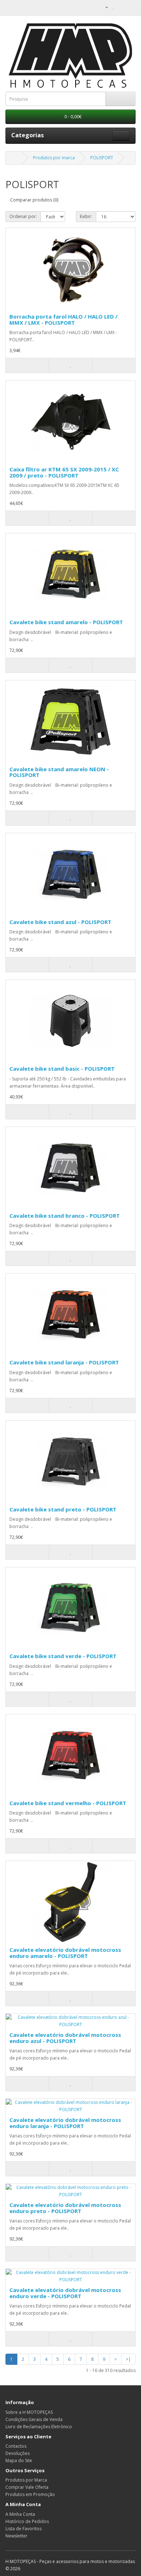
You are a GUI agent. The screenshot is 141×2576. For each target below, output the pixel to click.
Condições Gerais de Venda (34, 2419)
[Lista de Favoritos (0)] (114, 7)
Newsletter (16, 2536)
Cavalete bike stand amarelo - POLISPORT (66, 622)
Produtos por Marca (26, 2480)
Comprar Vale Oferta (27, 2487)
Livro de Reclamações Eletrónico (39, 2427)
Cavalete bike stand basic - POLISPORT (62, 1069)
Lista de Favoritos (23, 2529)
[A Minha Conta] (104, 7)
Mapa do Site (19, 2460)
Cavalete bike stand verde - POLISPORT (63, 1656)
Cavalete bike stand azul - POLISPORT (60, 922)
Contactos (16, 2446)
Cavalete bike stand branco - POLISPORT (65, 1216)
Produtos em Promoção (30, 2494)
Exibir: (86, 216)
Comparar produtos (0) (34, 200)
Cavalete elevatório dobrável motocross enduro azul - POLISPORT (65, 2038)
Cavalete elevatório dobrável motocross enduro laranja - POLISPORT (65, 2123)
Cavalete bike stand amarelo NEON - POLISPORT (59, 772)
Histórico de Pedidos (27, 2521)
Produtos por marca (54, 158)
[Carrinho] (121, 7)
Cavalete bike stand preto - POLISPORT (63, 1509)
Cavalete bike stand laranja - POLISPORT (64, 1362)
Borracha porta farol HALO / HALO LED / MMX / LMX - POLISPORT (63, 319)
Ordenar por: (23, 216)
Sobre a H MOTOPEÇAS (29, 2412)
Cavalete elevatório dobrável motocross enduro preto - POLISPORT (65, 2208)
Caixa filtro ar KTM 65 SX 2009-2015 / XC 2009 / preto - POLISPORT (64, 472)
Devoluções (18, 2453)
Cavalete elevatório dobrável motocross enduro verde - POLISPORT (65, 2293)
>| (128, 2359)
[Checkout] (130, 7)
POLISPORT (102, 158)
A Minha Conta (20, 2514)
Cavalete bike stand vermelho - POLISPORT (68, 1803)
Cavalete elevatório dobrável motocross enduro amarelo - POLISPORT (65, 1953)
